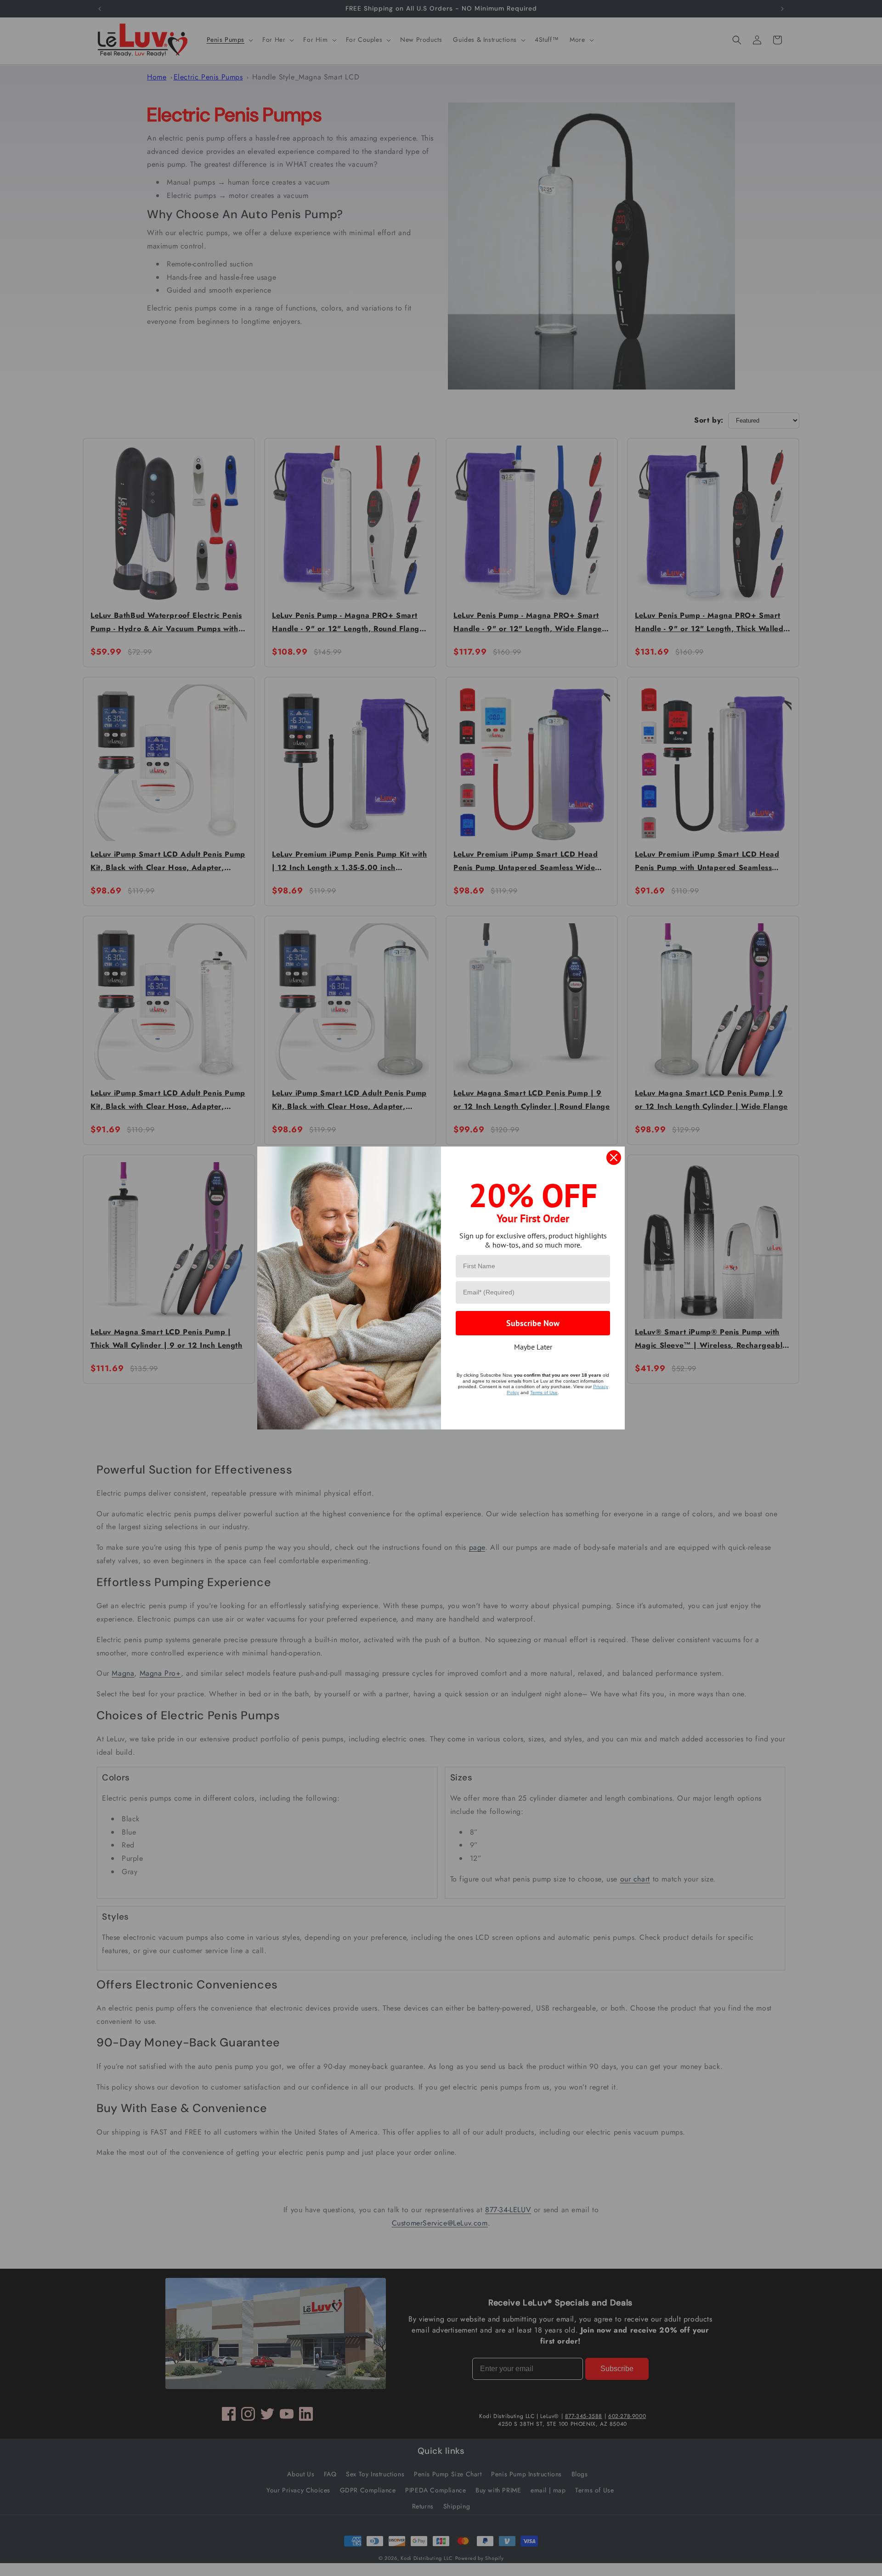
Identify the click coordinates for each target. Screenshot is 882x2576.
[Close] (614, 1158)
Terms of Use (544, 1393)
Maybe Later (533, 1347)
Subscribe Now (533, 1323)
